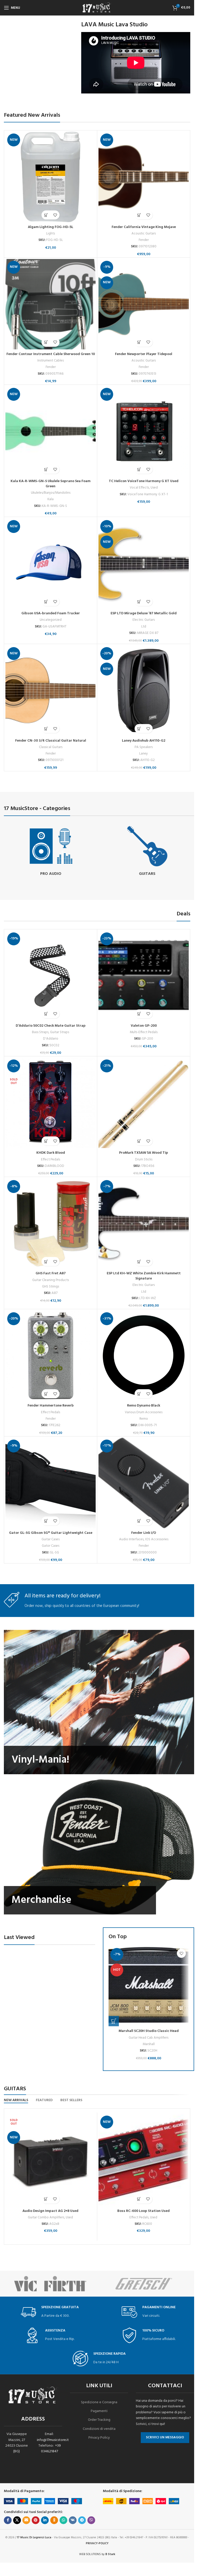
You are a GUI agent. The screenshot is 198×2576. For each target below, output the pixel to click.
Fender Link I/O (144, 1533)
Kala (51, 499)
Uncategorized (51, 620)
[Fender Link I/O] (144, 1483)
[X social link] (17, 2520)
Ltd (144, 627)
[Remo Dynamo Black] (144, 1356)
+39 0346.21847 (51, 2449)
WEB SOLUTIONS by (97, 2554)
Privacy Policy (99, 2438)
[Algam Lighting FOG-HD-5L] (51, 177)
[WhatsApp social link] (63, 2520)
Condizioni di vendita (99, 2429)
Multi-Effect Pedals (144, 1032)
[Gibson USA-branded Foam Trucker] (51, 563)
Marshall (149, 2044)
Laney (144, 754)
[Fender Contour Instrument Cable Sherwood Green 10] (51, 304)
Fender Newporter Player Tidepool (144, 354)
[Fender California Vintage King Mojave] (144, 177)
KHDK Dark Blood (51, 1153)
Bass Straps (40, 1032)
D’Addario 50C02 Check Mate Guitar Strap (51, 1026)
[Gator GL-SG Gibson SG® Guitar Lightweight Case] (51, 1483)
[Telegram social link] (82, 2520)
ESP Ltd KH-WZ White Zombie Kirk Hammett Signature (144, 1276)
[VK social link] (73, 2520)
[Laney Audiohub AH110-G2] (144, 690)
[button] (46, 215)
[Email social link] (26, 2520)
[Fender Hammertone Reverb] (51, 1356)
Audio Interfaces (131, 1539)
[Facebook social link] (8, 2520)
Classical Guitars (51, 747)
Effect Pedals (51, 1160)
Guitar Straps (60, 1032)
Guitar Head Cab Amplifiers (148, 2038)
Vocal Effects (139, 488)
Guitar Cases (51, 1539)
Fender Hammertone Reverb (51, 1406)
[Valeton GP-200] (144, 976)
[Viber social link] (91, 2520)
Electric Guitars (144, 620)
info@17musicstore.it (53, 2440)
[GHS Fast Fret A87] (51, 1223)
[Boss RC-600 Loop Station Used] (144, 2160)
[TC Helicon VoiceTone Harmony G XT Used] (144, 431)
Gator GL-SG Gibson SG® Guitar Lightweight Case (51, 1533)
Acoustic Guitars (144, 234)
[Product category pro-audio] (51, 851)
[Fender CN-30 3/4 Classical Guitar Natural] (51, 690)
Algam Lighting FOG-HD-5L (51, 227)
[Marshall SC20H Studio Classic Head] (148, 1986)
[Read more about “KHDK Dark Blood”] (46, 1141)
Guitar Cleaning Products (51, 1280)
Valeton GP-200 (144, 1026)
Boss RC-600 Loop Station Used (143, 2211)
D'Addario (51, 1039)
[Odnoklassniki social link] (54, 2520)
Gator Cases (51, 1546)
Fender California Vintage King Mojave (144, 227)
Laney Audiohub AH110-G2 (144, 741)
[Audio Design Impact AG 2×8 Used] (51, 2160)
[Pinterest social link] (36, 2520)
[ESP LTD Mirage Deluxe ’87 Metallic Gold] (144, 563)
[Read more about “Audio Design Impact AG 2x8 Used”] (46, 2199)
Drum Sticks (144, 1160)
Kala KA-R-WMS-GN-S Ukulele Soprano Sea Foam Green (51, 484)
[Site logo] (97, 8)
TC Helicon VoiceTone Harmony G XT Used (144, 481)
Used (154, 488)
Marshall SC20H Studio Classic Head (149, 2031)
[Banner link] (99, 1702)
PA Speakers (144, 747)
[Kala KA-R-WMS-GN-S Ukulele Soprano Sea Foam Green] (51, 431)
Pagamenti (99, 2411)
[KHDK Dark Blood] (51, 1103)
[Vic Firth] (51, 2284)
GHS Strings (51, 1287)
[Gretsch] (144, 2284)
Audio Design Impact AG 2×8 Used (50, 2211)
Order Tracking (99, 2420)
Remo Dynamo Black (144, 1406)
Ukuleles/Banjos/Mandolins (51, 493)
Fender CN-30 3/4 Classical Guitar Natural (51, 741)
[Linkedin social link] (45, 2520)
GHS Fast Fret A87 (51, 1273)
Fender (144, 240)
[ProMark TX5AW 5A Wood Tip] (144, 1103)
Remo (144, 1419)
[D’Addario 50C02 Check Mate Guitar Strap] (51, 976)
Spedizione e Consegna (99, 2402)
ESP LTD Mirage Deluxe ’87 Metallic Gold (144, 613)
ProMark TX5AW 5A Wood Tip (144, 1153)
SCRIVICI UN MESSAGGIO (165, 2437)
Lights (51, 234)
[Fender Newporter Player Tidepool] (144, 304)
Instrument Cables (51, 361)
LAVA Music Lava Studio (114, 25)
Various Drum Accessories (144, 1412)
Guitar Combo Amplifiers (46, 2217)
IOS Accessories (157, 1539)
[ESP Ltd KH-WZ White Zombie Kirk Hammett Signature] (144, 1223)
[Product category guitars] (147, 851)
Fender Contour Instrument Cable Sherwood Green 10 (51, 354)
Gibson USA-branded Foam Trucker (51, 613)
